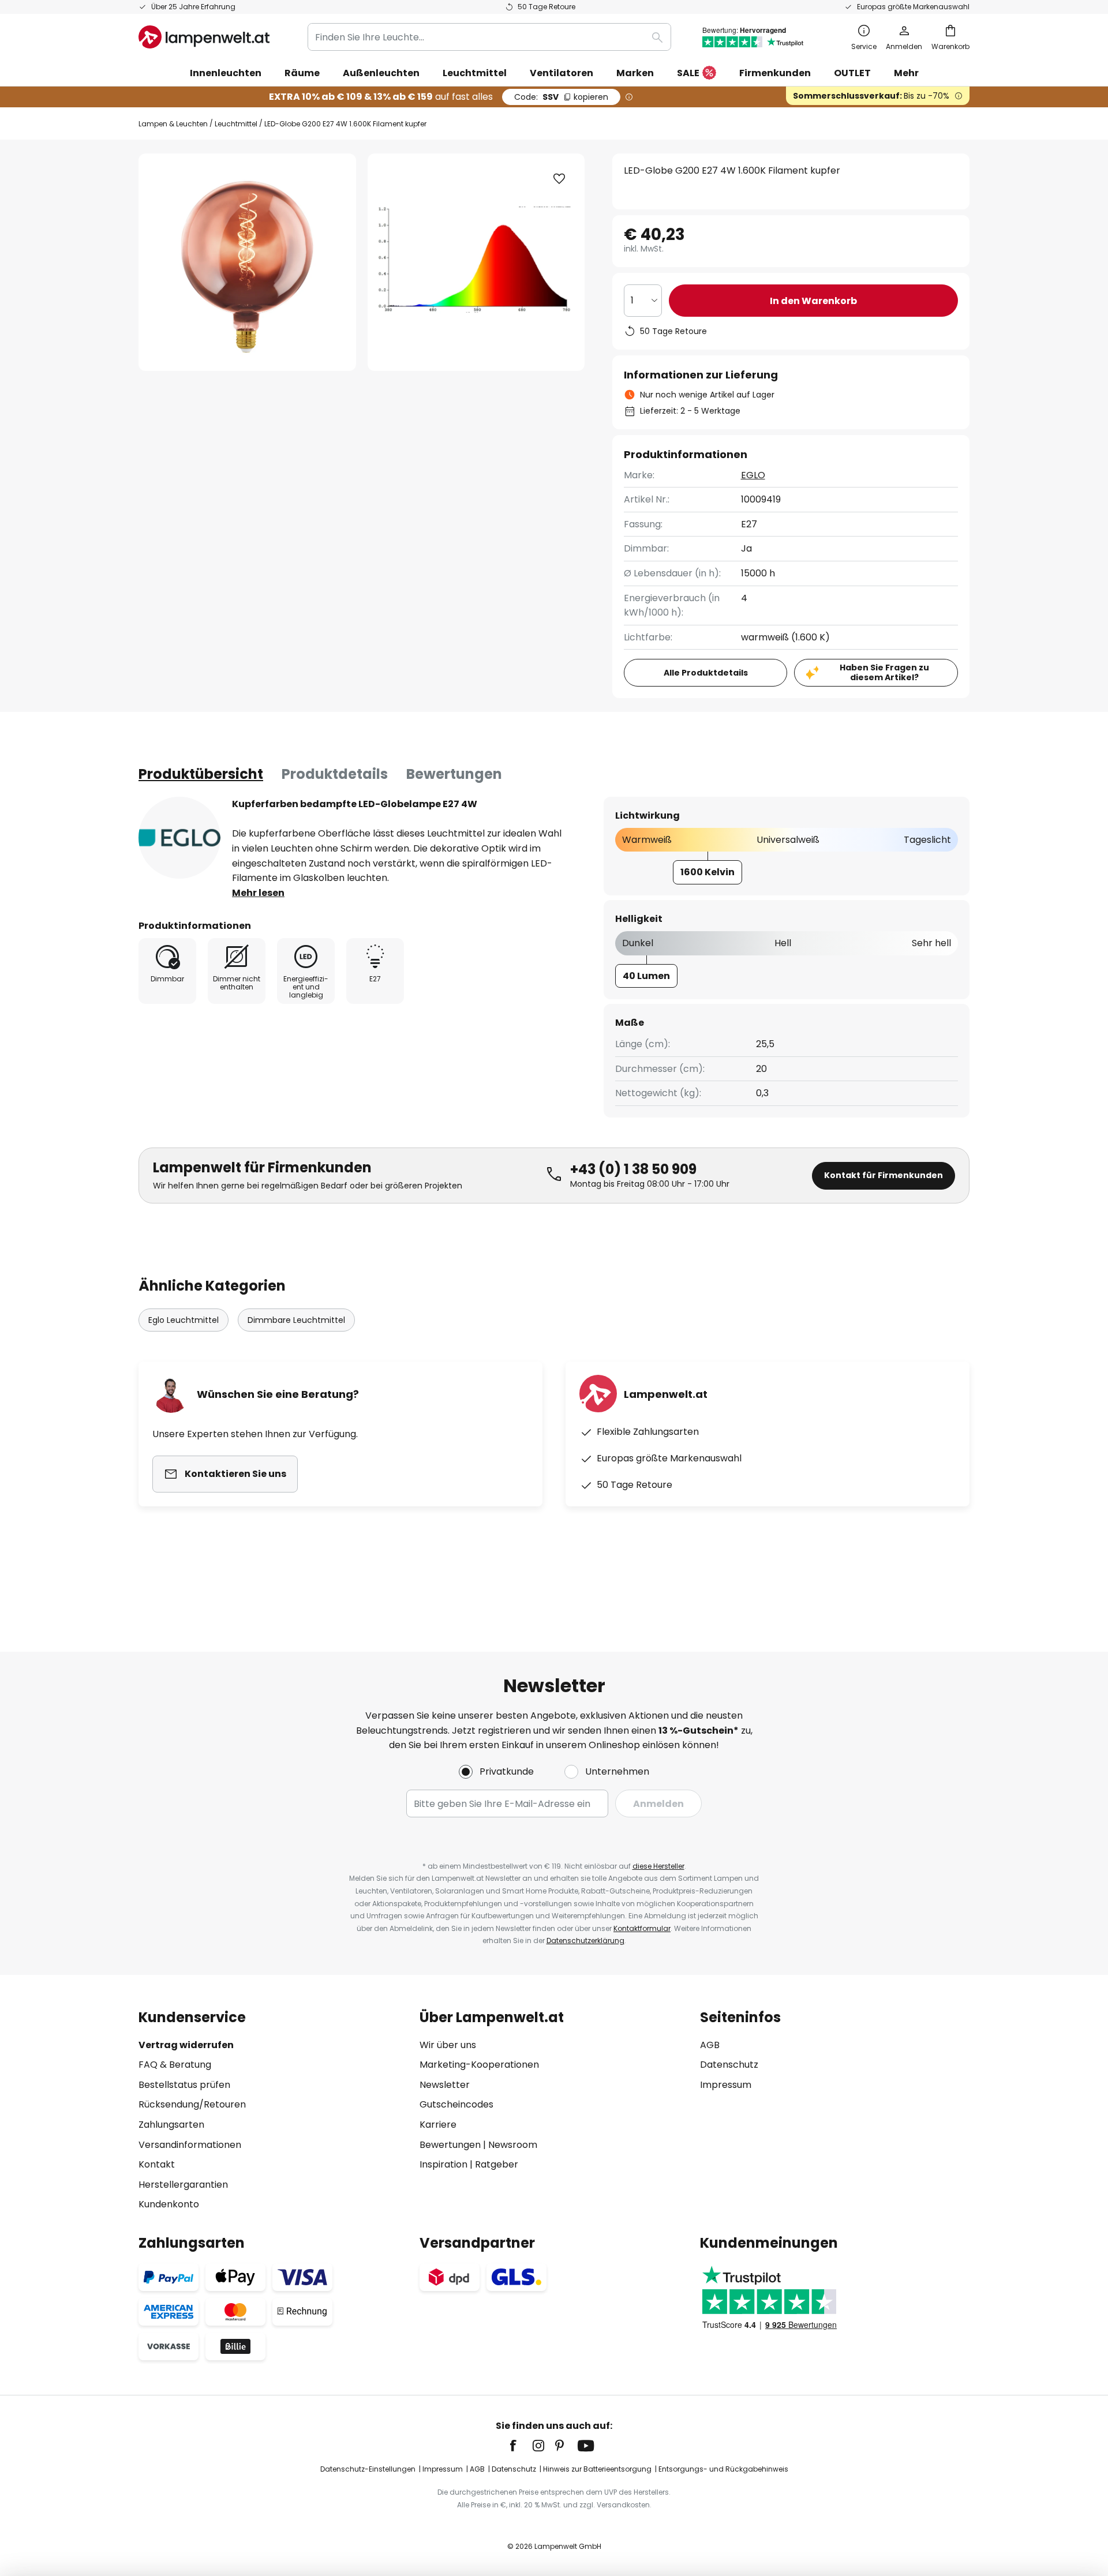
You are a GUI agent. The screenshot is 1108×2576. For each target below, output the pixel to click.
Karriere (438, 2125)
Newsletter (445, 2085)
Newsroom (513, 2145)
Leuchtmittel (236, 124)
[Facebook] (521, 2446)
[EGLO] (179, 838)
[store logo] (204, 37)
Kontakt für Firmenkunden (884, 1175)
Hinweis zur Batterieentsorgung (597, 2469)
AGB (710, 2045)
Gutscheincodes (456, 2104)
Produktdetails (335, 774)
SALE (688, 73)
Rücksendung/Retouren (192, 2104)
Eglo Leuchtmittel (184, 1320)
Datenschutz (729, 2065)
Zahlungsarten (171, 2125)
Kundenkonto (169, 2204)
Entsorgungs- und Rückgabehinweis (723, 2469)
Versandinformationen (190, 2145)
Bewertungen (454, 774)
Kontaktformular (642, 1928)
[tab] (201, 774)
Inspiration (443, 2164)
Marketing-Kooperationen (479, 2065)
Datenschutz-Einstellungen (368, 2469)
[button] (559, 179)
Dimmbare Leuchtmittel (296, 1320)
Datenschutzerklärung (585, 1941)
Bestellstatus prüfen (184, 2085)
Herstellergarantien (183, 2185)
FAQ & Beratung (175, 2065)
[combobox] (489, 37)
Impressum (726, 2085)
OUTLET (852, 73)
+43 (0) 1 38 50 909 (633, 1169)
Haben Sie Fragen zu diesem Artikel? (884, 672)
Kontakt (157, 2164)
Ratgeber (497, 2164)
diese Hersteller (658, 1866)
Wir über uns (448, 2045)
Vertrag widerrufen (186, 2045)
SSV (561, 97)
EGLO (753, 475)
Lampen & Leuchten (173, 124)
